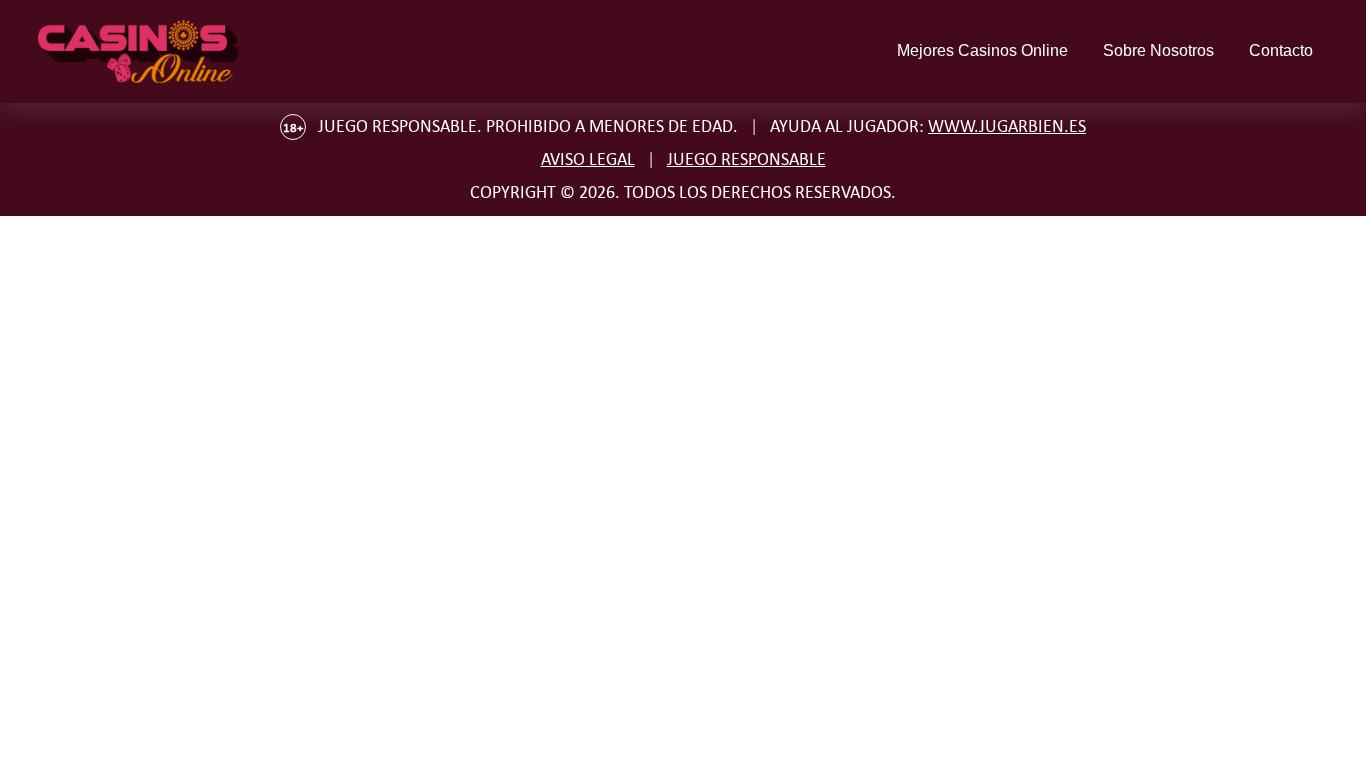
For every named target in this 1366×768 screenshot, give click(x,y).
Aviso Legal (588, 159)
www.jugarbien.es (1007, 126)
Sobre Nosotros (1158, 50)
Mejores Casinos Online (982, 50)
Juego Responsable (746, 159)
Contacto (1281, 50)
